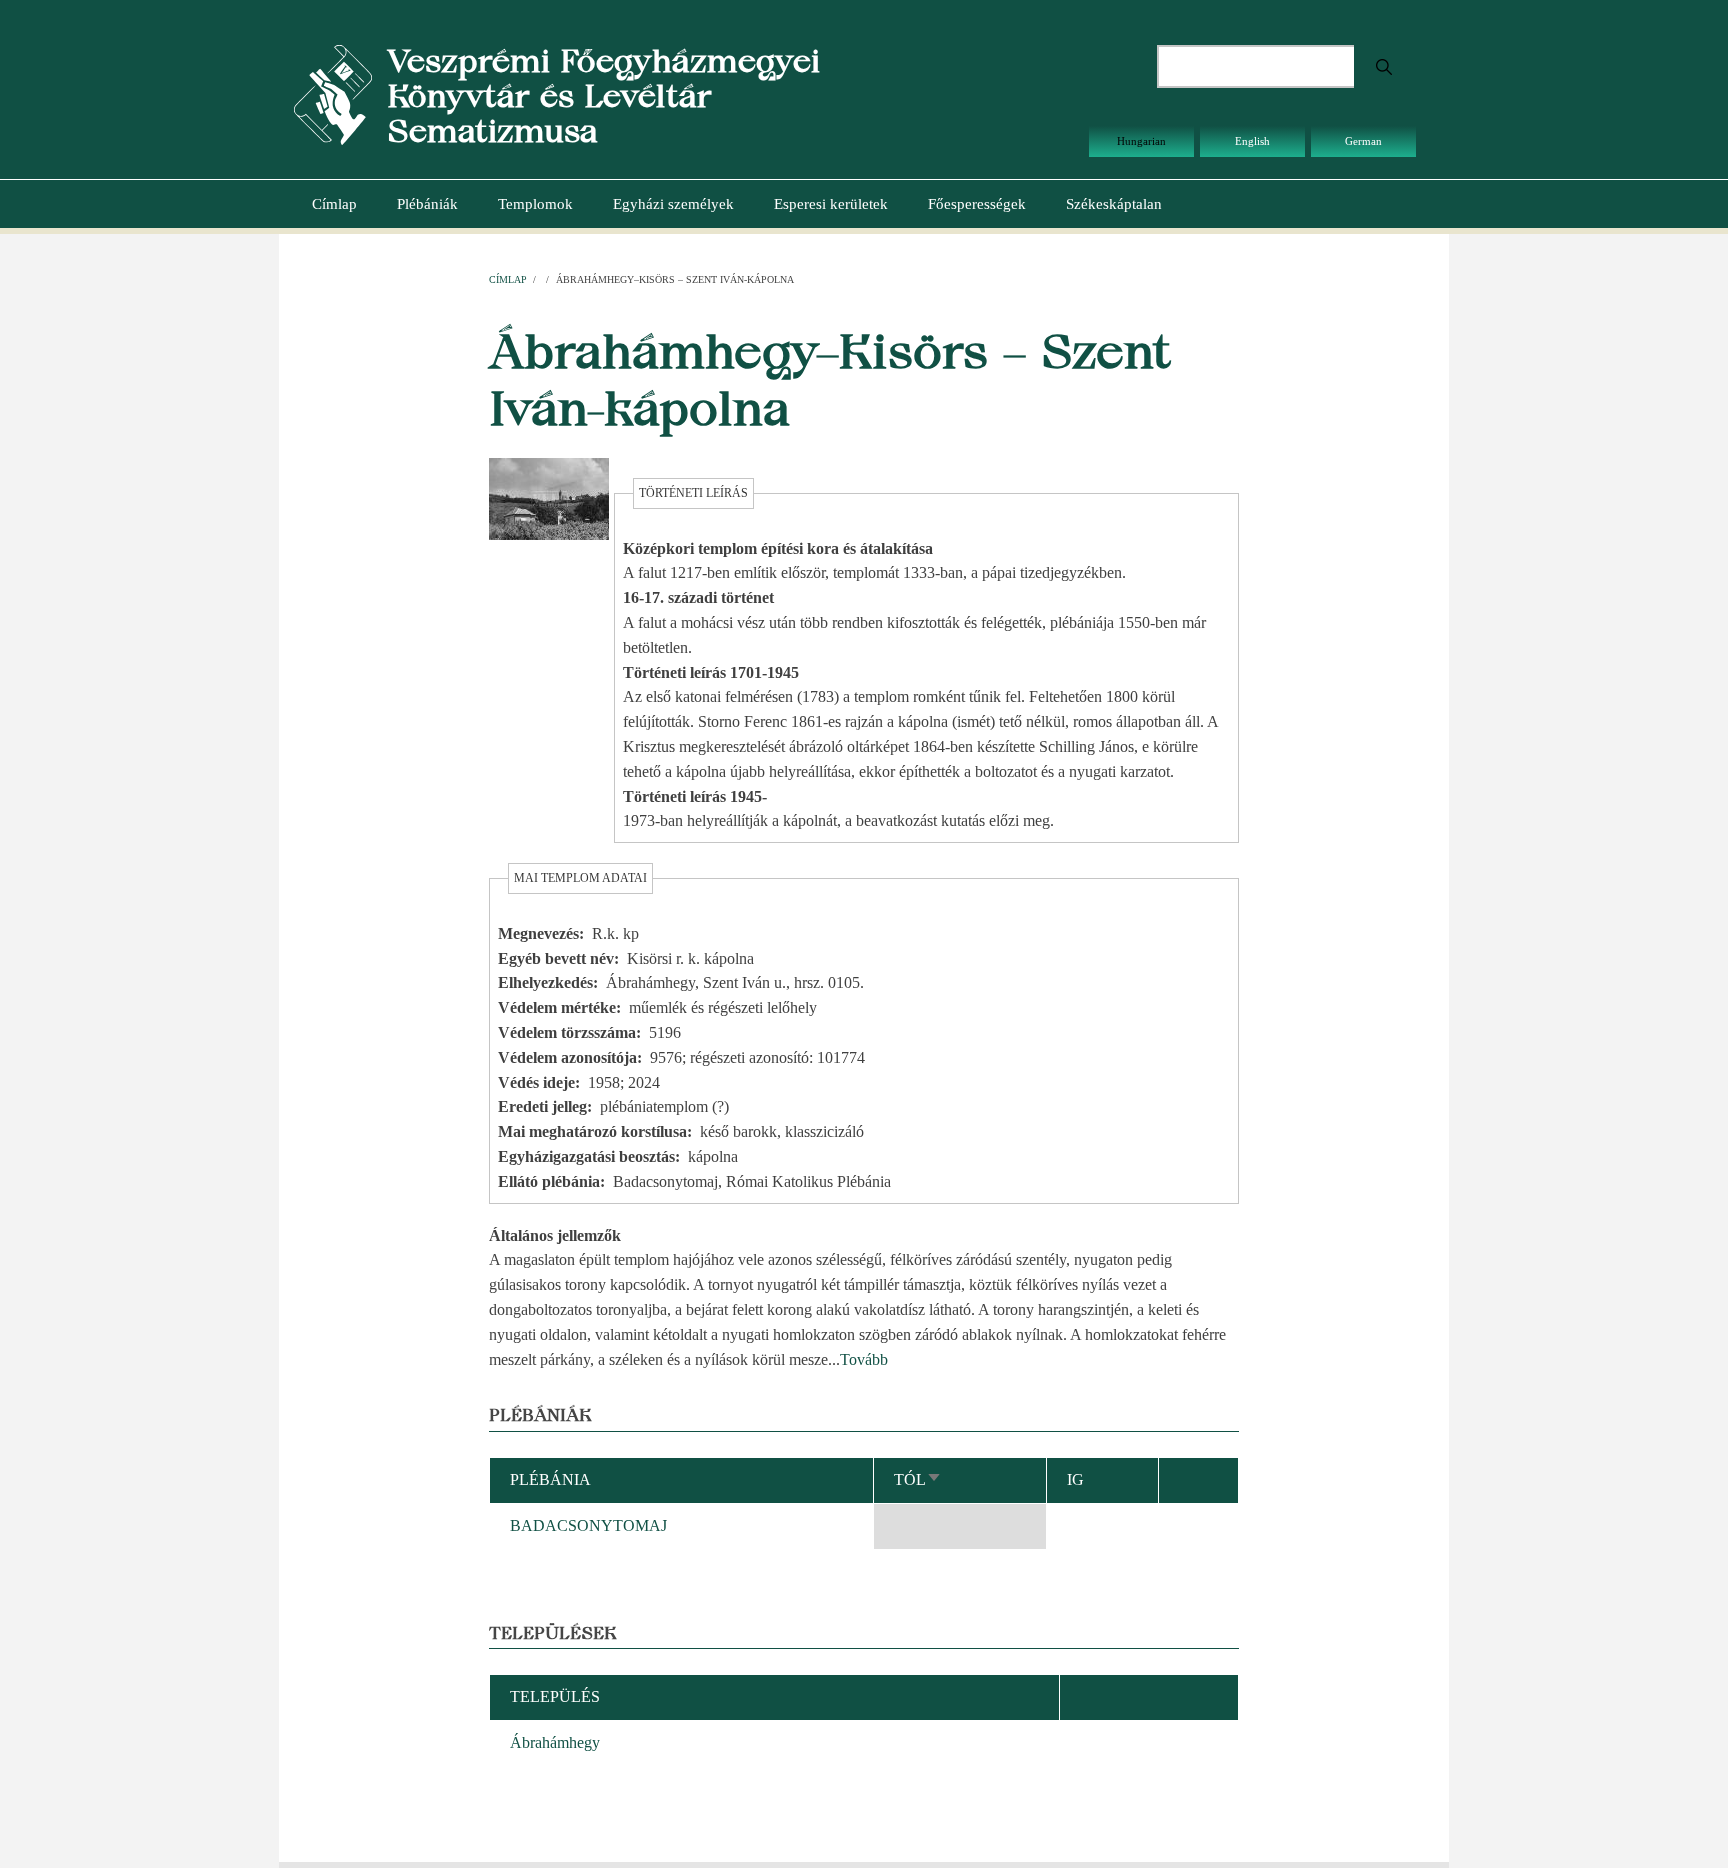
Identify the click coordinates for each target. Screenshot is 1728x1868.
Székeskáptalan (1114, 204)
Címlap (334, 204)
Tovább (864, 1359)
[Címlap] (333, 93)
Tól (918, 1479)
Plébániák (427, 204)
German (1363, 141)
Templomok (535, 204)
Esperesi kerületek (831, 204)
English (1252, 141)
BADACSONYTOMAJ (588, 1525)
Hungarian (1141, 141)
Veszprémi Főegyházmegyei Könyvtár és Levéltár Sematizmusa (603, 95)
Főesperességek (977, 204)
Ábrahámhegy (555, 1742)
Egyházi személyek (673, 204)
